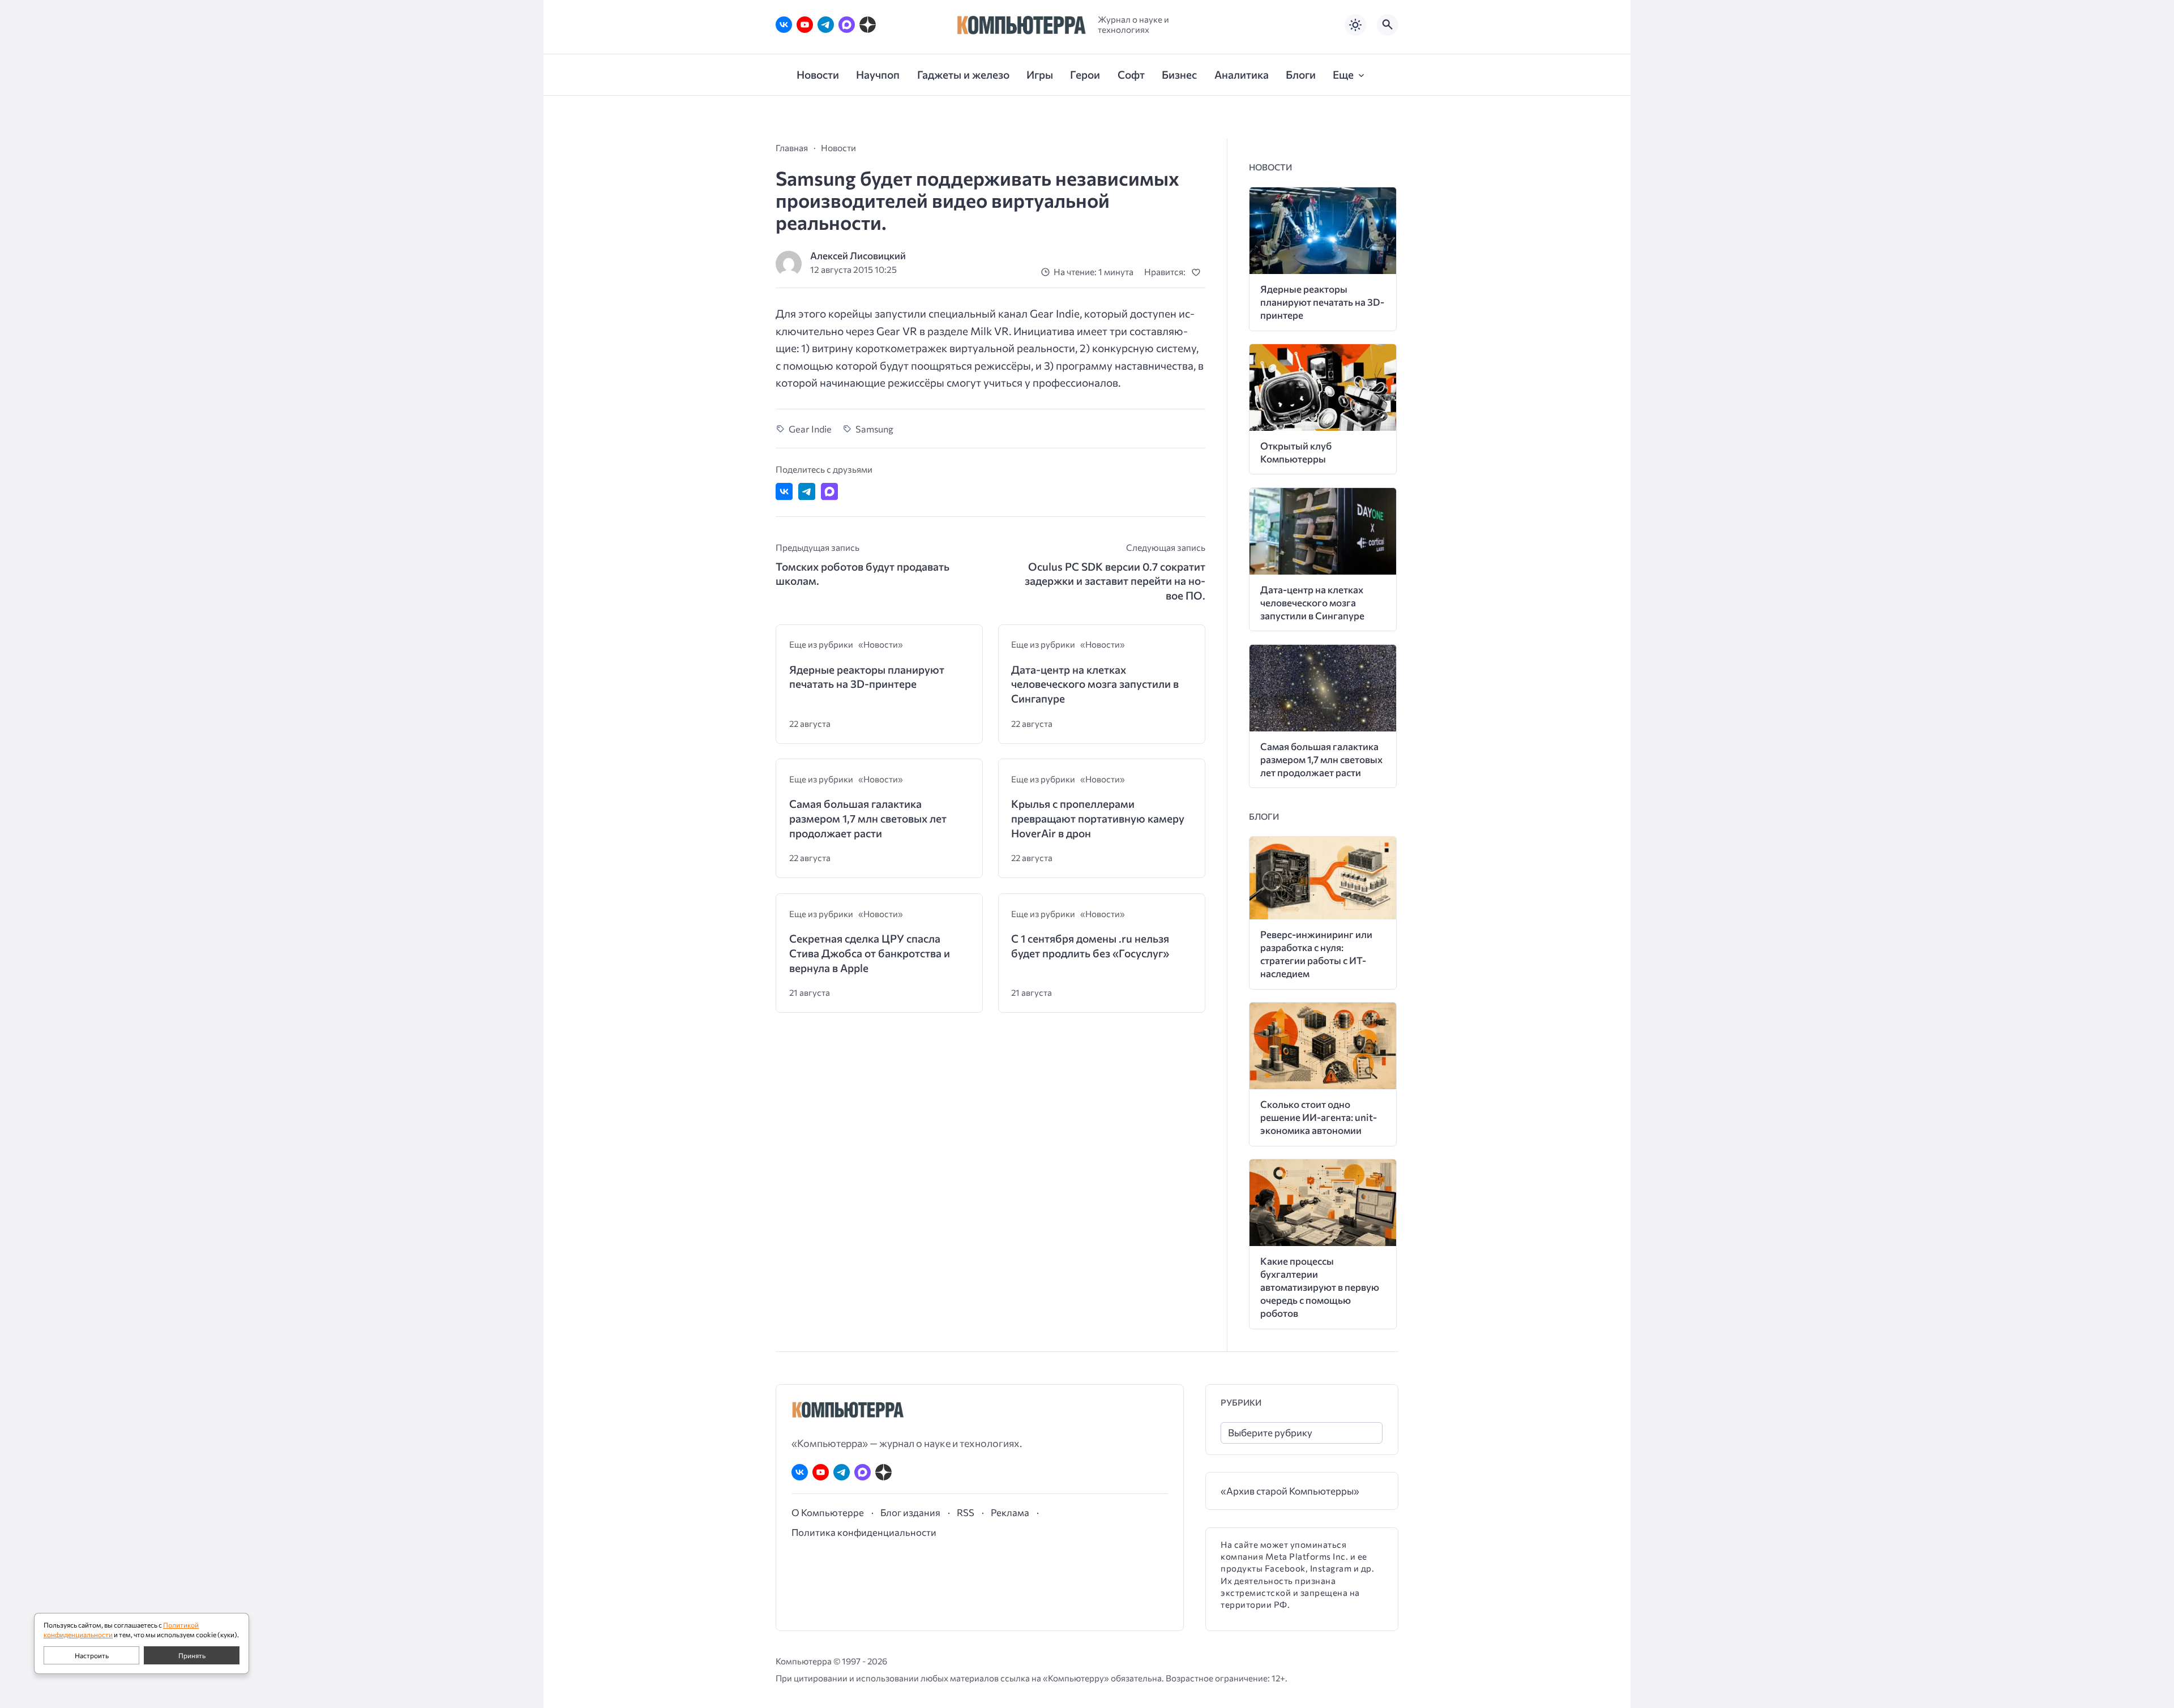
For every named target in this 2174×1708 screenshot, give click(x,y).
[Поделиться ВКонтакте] (784, 491)
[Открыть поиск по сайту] (1388, 25)
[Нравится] (1198, 272)
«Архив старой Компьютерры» (1290, 1491)
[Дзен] (868, 25)
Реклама (1010, 1512)
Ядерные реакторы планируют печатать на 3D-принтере (867, 677)
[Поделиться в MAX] (829, 491)
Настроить (92, 1655)
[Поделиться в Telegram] (807, 491)
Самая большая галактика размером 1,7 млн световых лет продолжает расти (868, 818)
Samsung (874, 429)
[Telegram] (826, 25)
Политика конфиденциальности (864, 1532)
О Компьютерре (828, 1512)
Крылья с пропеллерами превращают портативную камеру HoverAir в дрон (1098, 818)
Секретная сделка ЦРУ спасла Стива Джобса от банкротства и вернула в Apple (870, 953)
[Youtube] (805, 25)
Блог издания (910, 1512)
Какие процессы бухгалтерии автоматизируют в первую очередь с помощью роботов (1320, 1287)
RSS (966, 1512)
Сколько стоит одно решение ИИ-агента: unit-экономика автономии (1319, 1117)
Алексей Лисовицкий (858, 256)
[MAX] (847, 25)
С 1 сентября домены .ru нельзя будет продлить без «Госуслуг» (1090, 946)
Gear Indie (810, 429)
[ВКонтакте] (784, 25)
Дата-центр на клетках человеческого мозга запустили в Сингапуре (1095, 684)
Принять (192, 1655)
